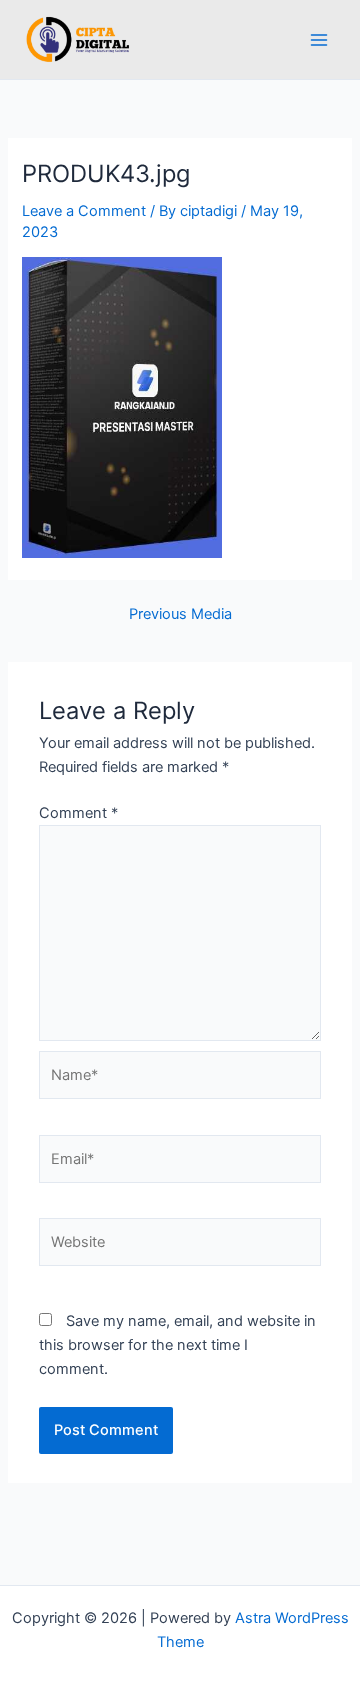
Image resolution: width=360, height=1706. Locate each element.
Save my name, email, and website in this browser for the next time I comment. (177, 1345)
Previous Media (180, 614)
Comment (78, 813)
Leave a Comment (84, 211)
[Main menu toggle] (319, 40)
